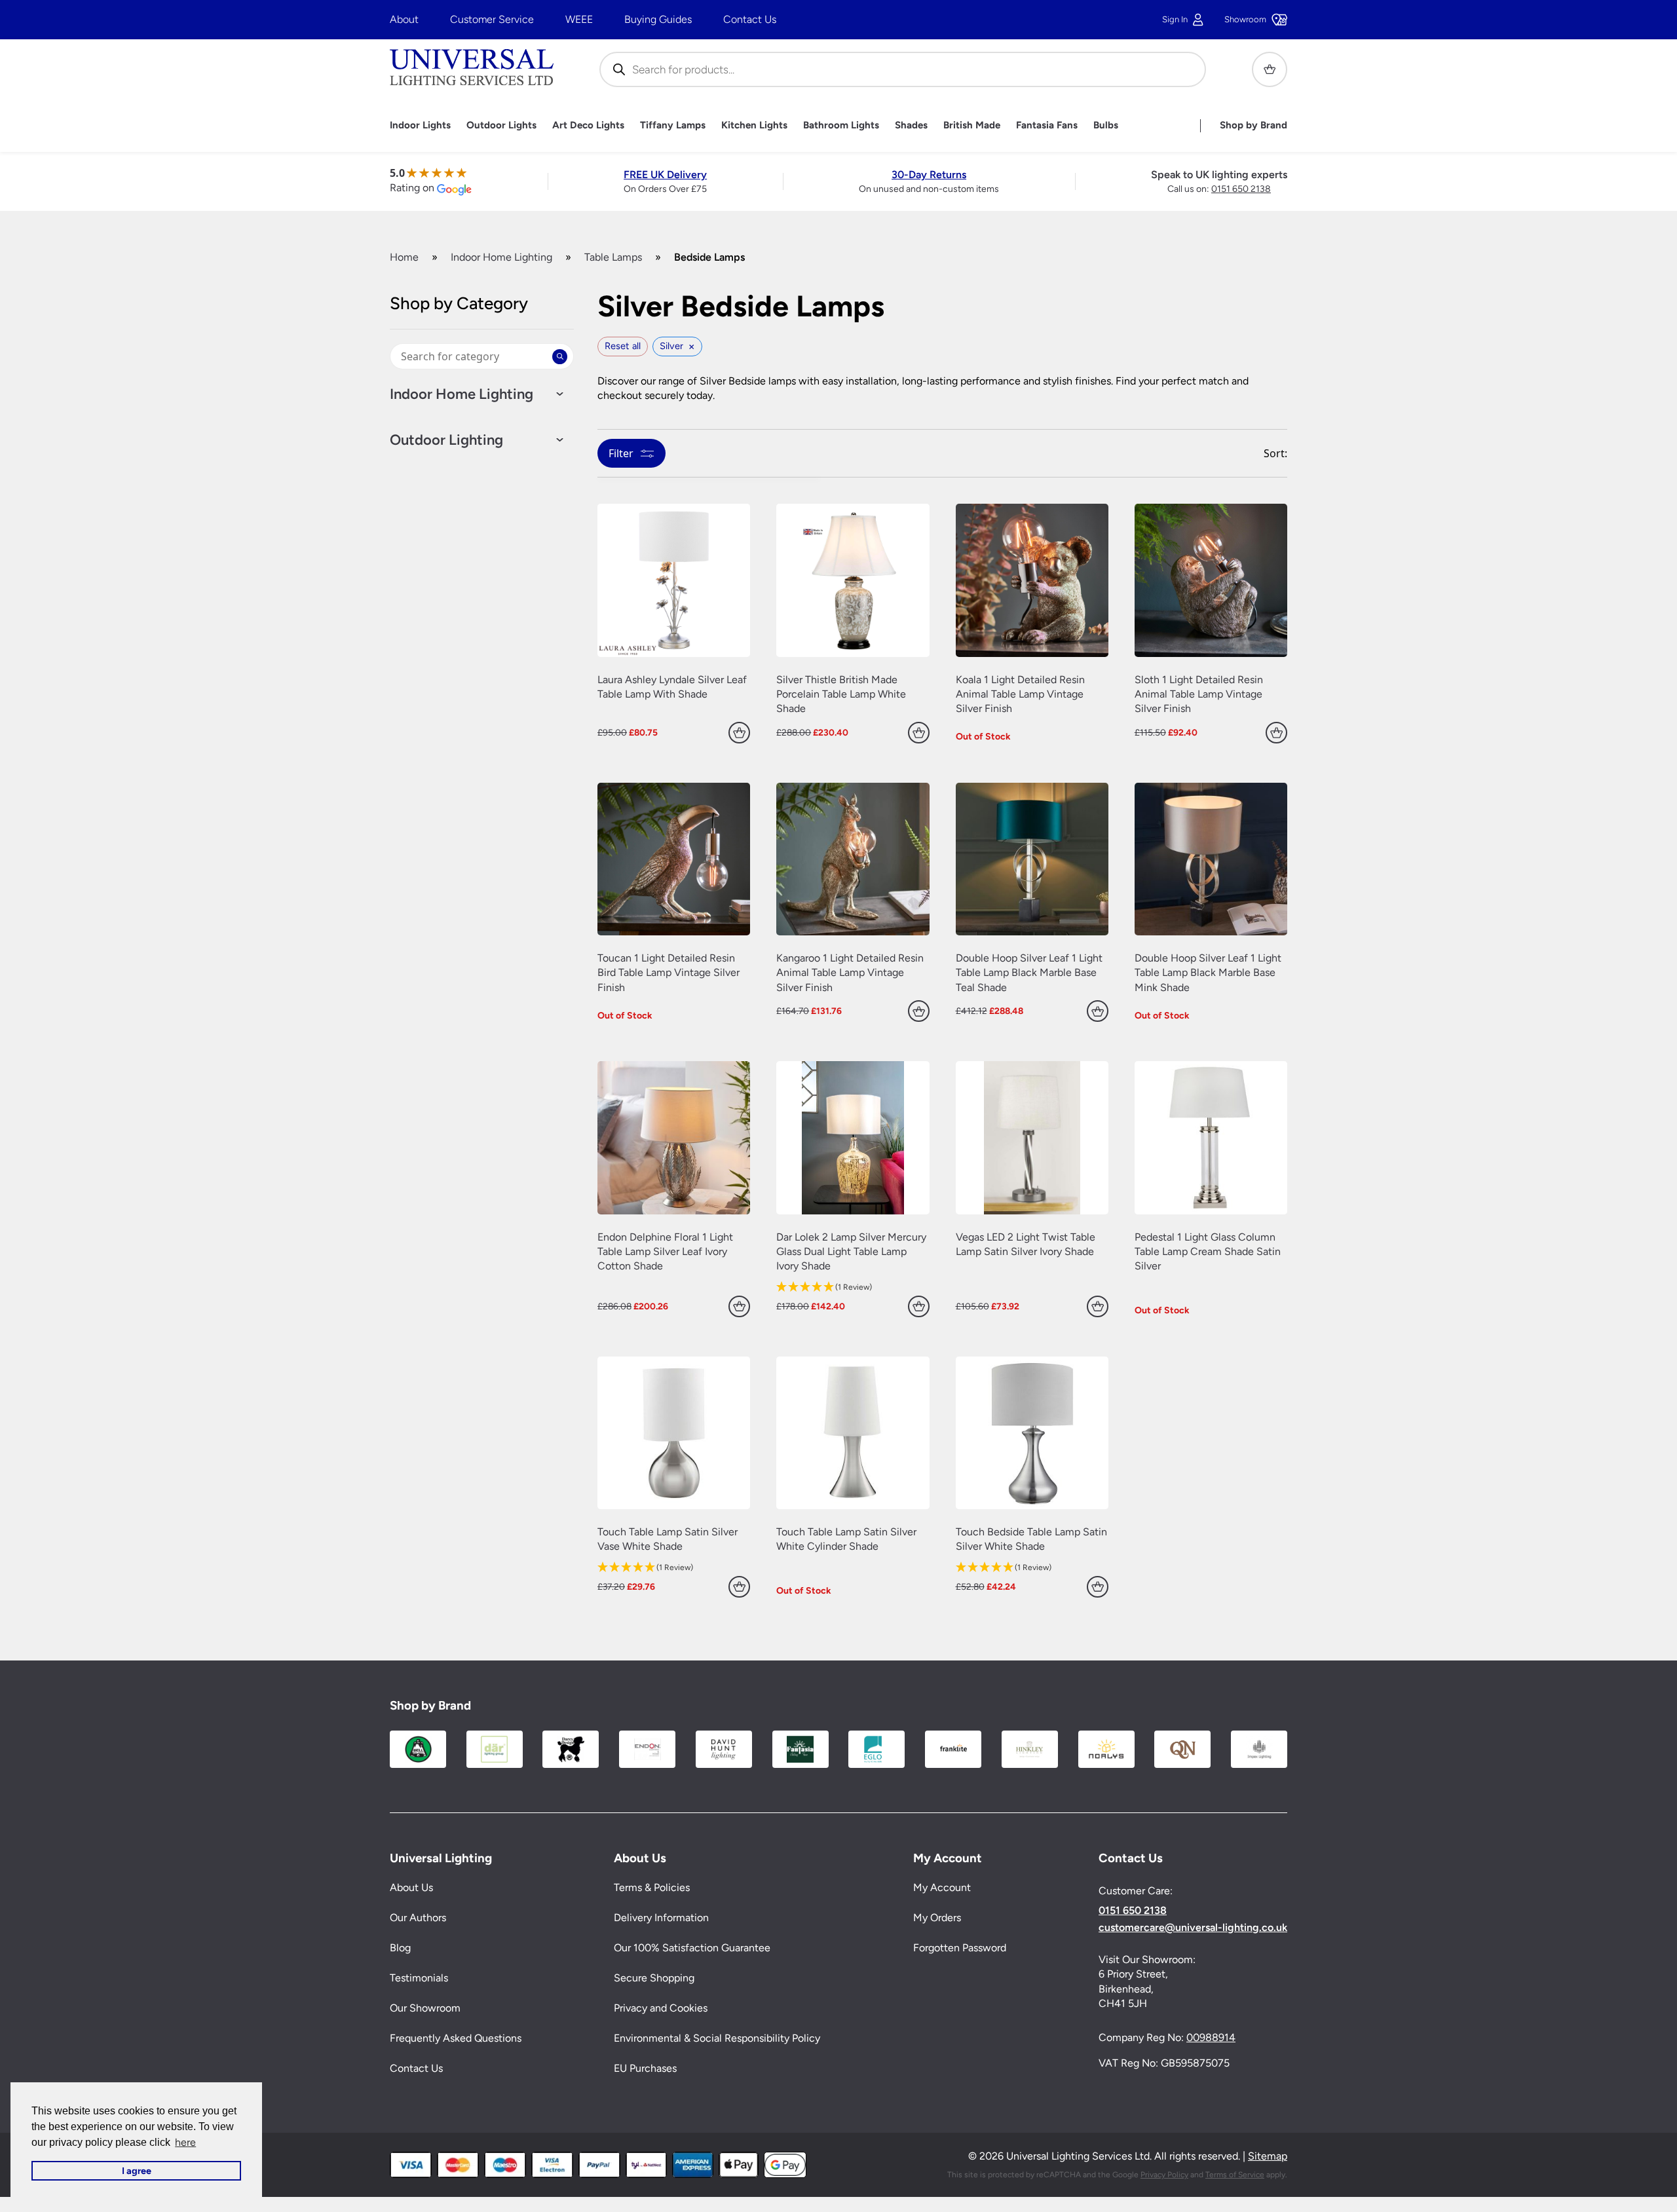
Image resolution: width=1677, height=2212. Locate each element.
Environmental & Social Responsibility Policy (717, 2038)
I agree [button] (137, 2171)
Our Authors (418, 1918)
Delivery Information (661, 1918)
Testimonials (419, 1978)
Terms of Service (1235, 2175)
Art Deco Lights (588, 125)
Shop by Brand (1253, 125)
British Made (972, 125)
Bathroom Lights (841, 125)
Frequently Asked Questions (456, 2038)
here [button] (185, 2142)
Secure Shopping (654, 1978)
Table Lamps (613, 257)
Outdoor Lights (501, 125)
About (404, 19)
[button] (853, 1287)
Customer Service (492, 19)
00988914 (1211, 2037)
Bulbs (1106, 125)
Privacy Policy (1164, 2175)
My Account (942, 1887)
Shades (911, 125)
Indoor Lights (420, 125)
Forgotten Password (960, 1948)
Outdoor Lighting (446, 440)
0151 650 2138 (1241, 189)
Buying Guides (658, 19)
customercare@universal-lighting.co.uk (1193, 1928)
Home (404, 257)
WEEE (579, 19)
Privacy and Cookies (661, 2008)
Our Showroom (425, 2008)
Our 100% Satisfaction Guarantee (692, 1948)
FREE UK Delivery (665, 175)
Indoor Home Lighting (501, 257)
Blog (400, 1948)
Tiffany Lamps (673, 125)
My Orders (937, 1918)
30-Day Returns (929, 175)
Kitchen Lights (754, 125)
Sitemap (1268, 2156)
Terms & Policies (652, 1887)
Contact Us (750, 19)
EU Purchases (645, 2068)
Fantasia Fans (1047, 125)
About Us (411, 1887)
